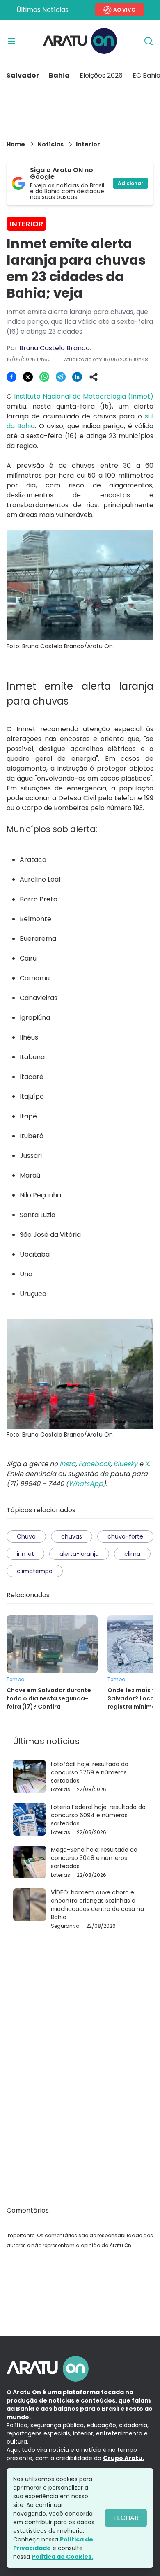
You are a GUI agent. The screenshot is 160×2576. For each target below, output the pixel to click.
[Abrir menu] (11, 41)
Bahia (59, 75)
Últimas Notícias (42, 10)
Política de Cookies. (62, 2557)
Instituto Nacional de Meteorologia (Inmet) (84, 396)
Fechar (126, 2518)
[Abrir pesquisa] (149, 41)
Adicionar (130, 183)
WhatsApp (86, 1484)
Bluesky (125, 1464)
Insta (67, 1464)
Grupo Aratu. (123, 2458)
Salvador (23, 75)
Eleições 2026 (101, 75)
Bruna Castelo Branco (55, 348)
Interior (88, 144)
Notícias (50, 144)
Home (16, 144)
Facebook (94, 1464)
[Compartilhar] (94, 377)
